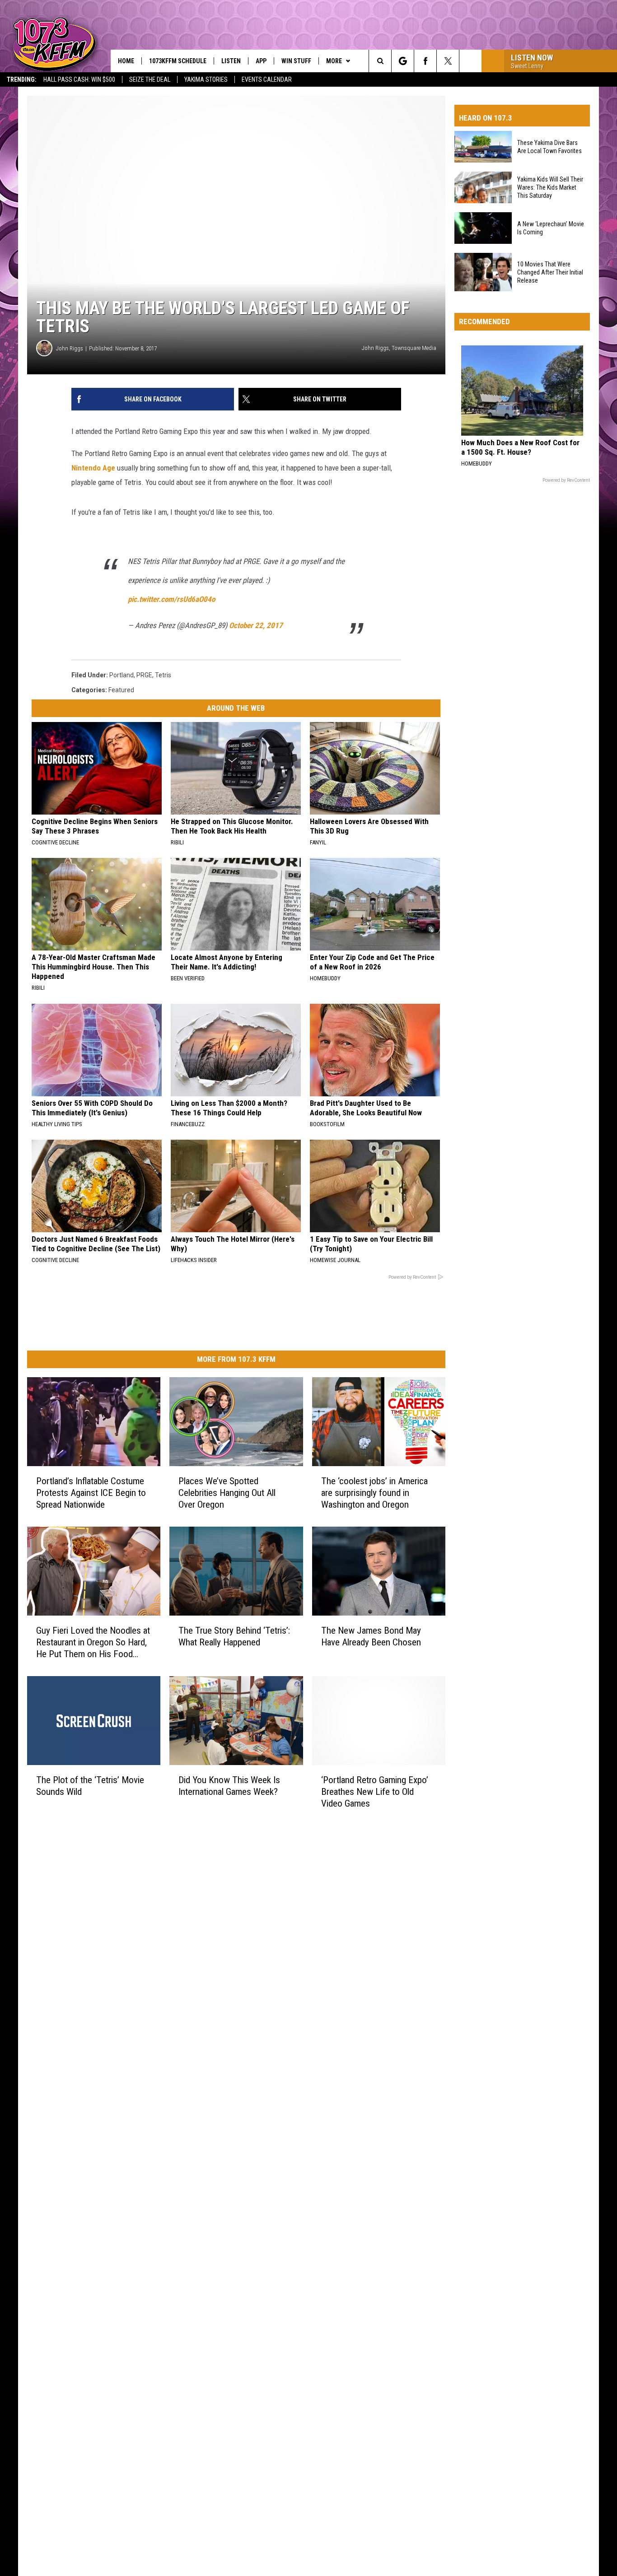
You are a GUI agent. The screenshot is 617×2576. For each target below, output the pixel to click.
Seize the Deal (150, 79)
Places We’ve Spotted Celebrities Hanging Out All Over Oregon (227, 1493)
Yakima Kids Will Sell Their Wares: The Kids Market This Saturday (550, 187)
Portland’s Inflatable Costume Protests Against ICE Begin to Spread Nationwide (91, 1493)
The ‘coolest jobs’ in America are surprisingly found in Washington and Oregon (374, 1493)
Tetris (163, 675)
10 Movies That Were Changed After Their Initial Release (550, 272)
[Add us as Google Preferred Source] (403, 61)
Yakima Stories (206, 79)
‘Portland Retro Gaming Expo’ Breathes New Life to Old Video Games (375, 1791)
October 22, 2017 (256, 625)
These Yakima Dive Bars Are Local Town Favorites (549, 147)
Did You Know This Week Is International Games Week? (229, 1785)
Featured (121, 690)
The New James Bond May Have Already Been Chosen (371, 1636)
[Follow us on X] (448, 61)
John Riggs (70, 348)
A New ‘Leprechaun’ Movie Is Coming (551, 228)
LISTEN (231, 61)
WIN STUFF (296, 61)
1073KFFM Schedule (178, 61)
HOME (126, 61)
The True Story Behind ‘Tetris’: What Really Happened (234, 1636)
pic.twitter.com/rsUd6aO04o (171, 599)
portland (122, 675)
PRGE (144, 675)
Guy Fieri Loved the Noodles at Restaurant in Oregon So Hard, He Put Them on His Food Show (93, 1642)
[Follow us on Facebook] (425, 61)
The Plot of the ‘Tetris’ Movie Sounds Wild (90, 1785)
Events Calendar (267, 79)
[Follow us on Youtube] (470, 61)
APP (261, 61)
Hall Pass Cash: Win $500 (79, 79)
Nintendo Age (93, 468)
